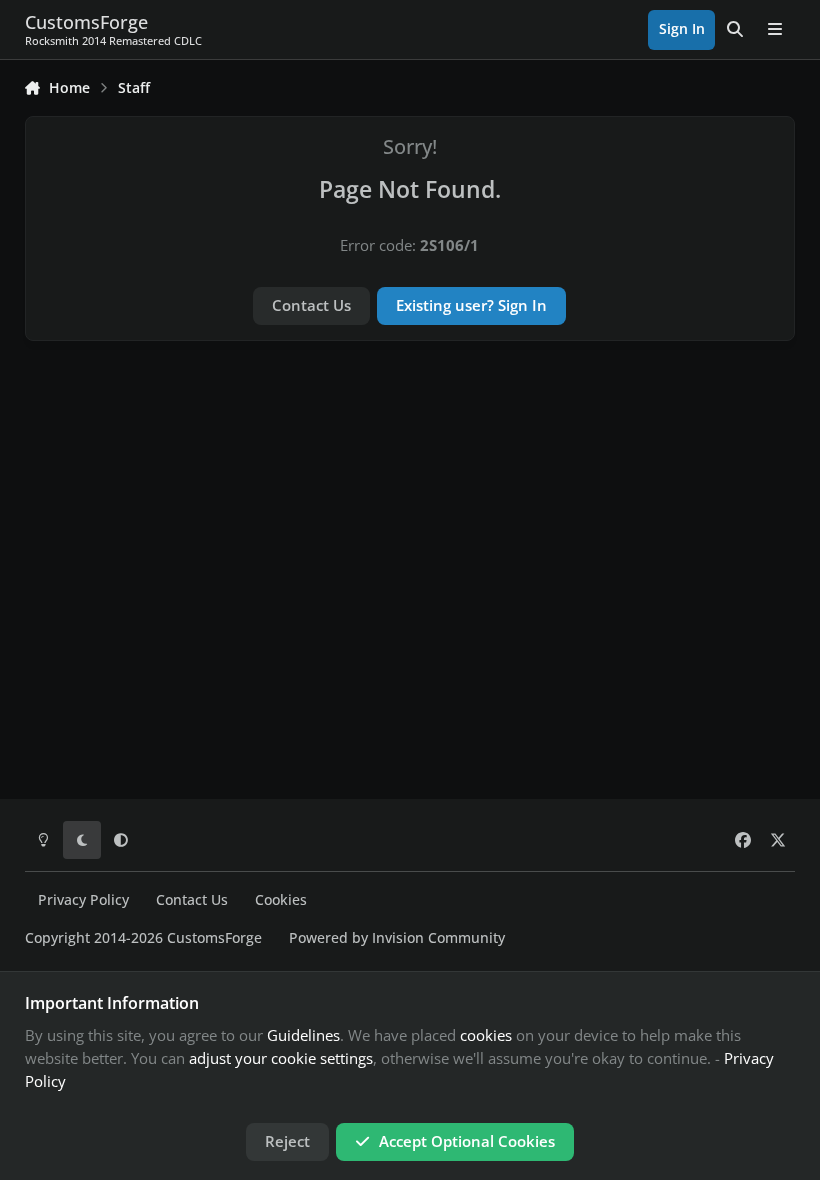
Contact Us (311, 305)
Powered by (397, 938)
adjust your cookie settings (281, 1058)
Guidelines (303, 1035)
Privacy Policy (83, 900)
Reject (287, 1141)
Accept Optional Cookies (467, 1141)
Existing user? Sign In (471, 305)
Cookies (281, 900)
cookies (486, 1035)
